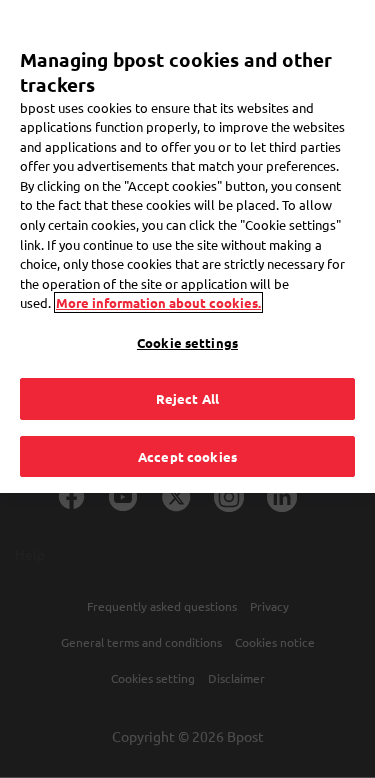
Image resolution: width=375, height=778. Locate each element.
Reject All (187, 398)
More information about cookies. (158, 302)
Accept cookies (187, 456)
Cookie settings (187, 342)
